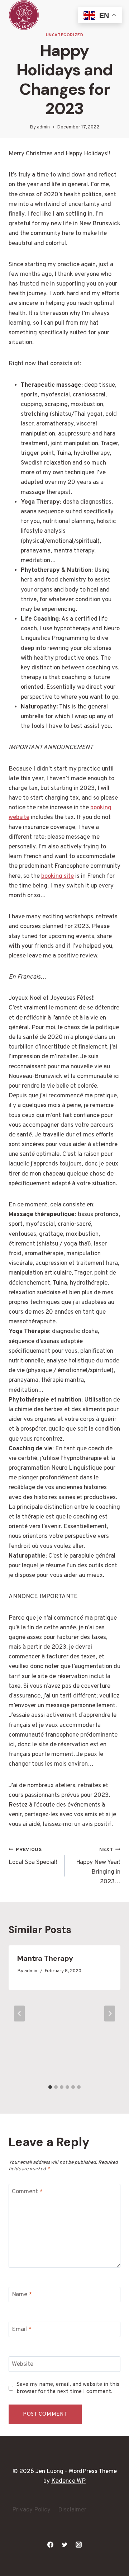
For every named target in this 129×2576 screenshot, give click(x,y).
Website (23, 2364)
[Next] (110, 2013)
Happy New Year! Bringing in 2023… (98, 1866)
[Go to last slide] (19, 2013)
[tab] (50, 2087)
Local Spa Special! (33, 1857)
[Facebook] (51, 2544)
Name (22, 2295)
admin (43, 127)
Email (22, 2330)
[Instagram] (78, 2544)
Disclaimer (72, 2510)
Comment (27, 2192)
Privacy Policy (31, 2510)
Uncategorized (65, 35)
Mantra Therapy (45, 1958)
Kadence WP (68, 2481)
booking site (58, 876)
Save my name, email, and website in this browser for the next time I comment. (68, 2388)
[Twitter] (64, 2544)
